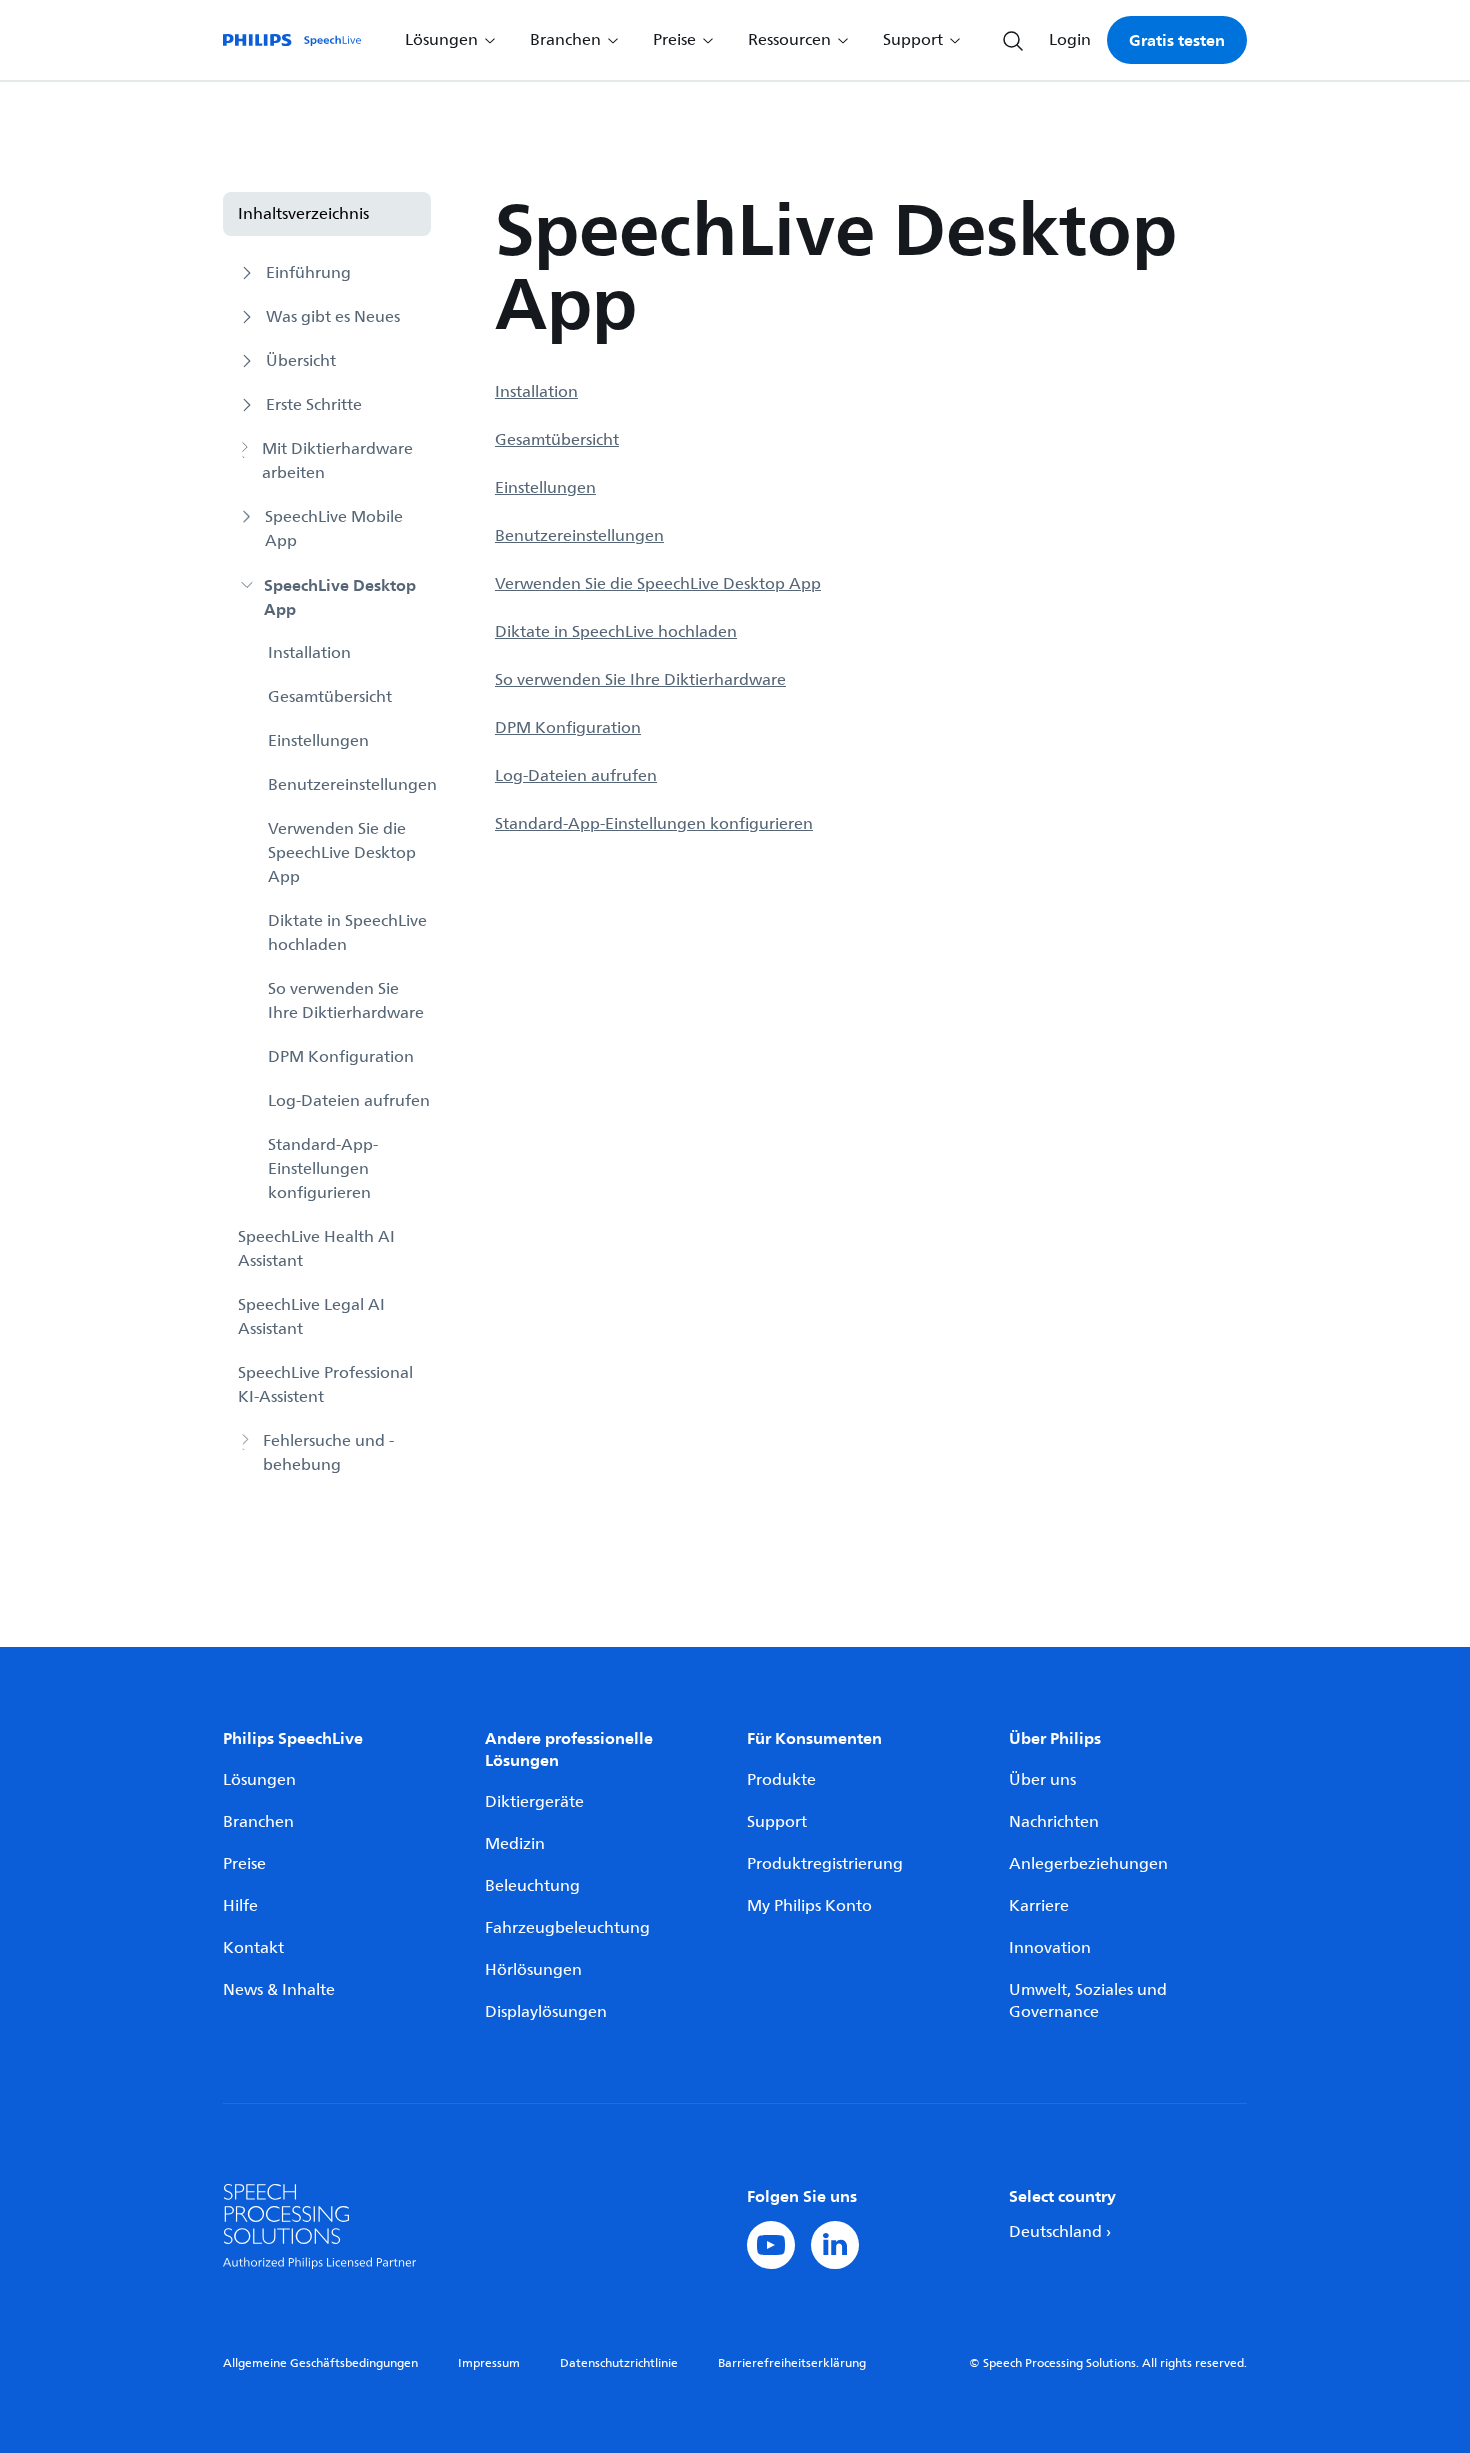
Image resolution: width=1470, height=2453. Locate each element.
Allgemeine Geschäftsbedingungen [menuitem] (320, 2363)
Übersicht (301, 361)
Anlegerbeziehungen (1088, 1864)
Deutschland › (1060, 2232)
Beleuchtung (532, 1886)
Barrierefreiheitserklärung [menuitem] (792, 2363)
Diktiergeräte (534, 1802)
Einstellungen (318, 741)
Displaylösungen (546, 2012)
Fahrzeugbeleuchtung (567, 1928)
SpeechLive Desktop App (340, 597)
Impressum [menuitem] (489, 2363)
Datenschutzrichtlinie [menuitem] (619, 2363)
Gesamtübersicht (330, 697)
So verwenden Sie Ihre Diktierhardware (346, 1001)
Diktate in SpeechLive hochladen (347, 933)
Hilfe (240, 1906)
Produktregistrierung (825, 1864)
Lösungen (259, 1780)
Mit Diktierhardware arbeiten (337, 461)
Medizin (515, 1844)
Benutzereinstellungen (349, 785)
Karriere (1039, 1906)
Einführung (308, 273)
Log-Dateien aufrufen (349, 1101)
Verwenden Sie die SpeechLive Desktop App (342, 853)
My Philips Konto (809, 1906)
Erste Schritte (314, 405)
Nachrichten (1054, 1822)
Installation (309, 653)
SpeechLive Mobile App (334, 529)
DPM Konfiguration (341, 1057)
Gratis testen (1177, 40)
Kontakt (253, 1948)
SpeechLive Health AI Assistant (316, 1249)
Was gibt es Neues (333, 317)
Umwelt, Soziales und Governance (1088, 2001)
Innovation (1050, 1948)
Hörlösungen (533, 1970)
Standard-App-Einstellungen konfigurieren (323, 1169)
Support (777, 1822)
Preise (244, 1864)
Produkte (781, 1780)
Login (1070, 40)
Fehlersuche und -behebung (328, 1453)
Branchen (258, 1822)
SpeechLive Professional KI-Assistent (325, 1385)
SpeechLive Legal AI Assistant (311, 1317)
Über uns (1042, 1780)
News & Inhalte (279, 1990)
